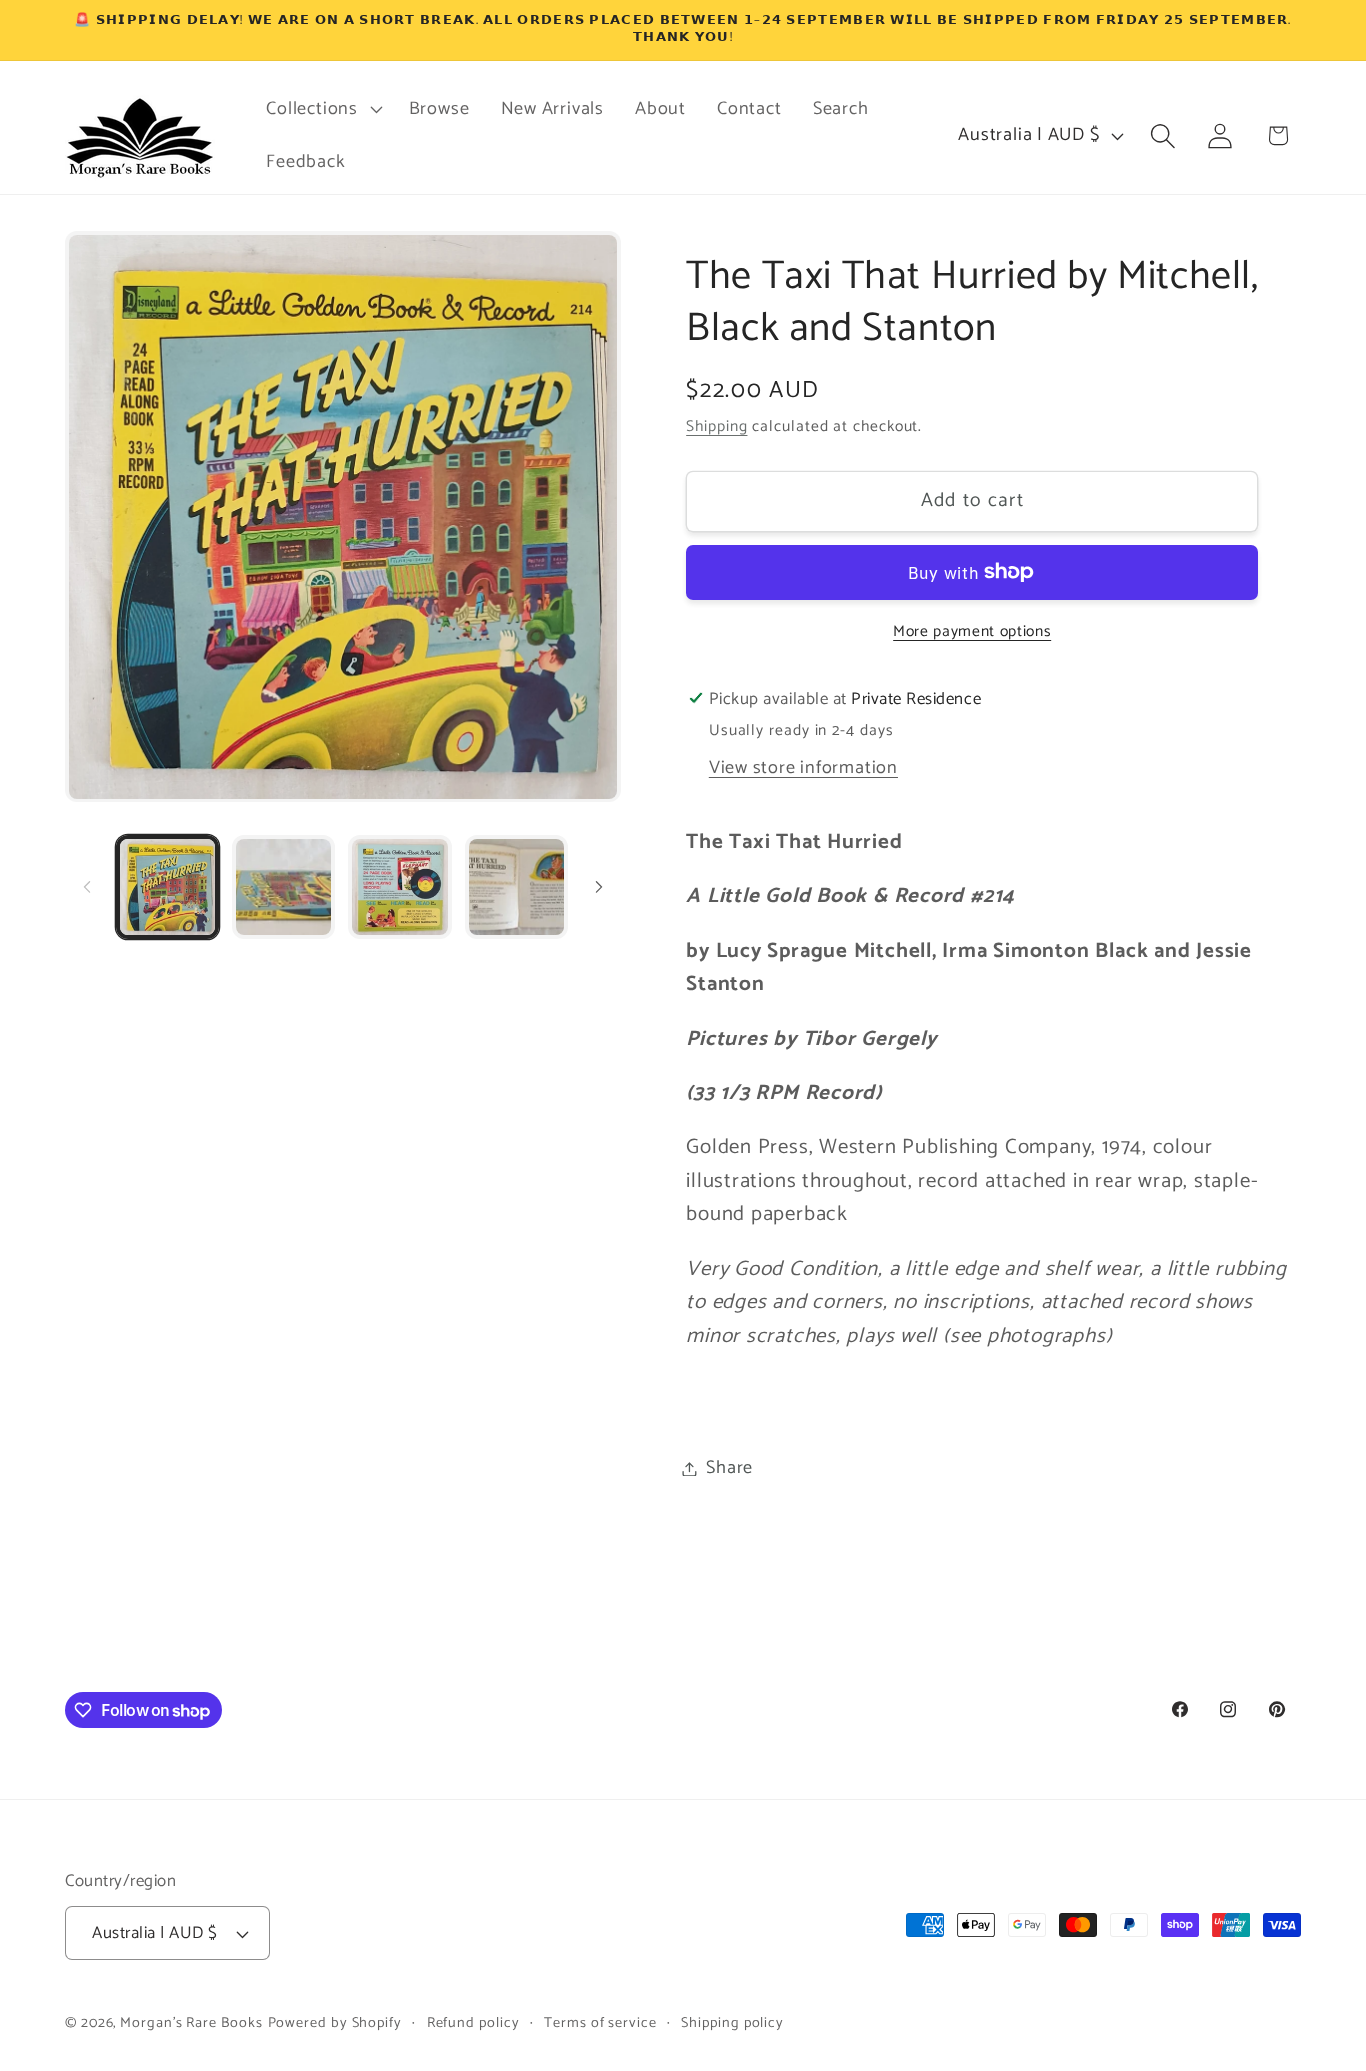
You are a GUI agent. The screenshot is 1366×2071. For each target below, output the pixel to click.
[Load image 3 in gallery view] (399, 886)
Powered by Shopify (335, 2023)
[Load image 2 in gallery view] (283, 886)
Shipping (716, 426)
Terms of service (600, 2023)
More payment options (972, 631)
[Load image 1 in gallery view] (167, 886)
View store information (803, 767)
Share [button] (729, 1468)
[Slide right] (599, 887)
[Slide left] (87, 887)
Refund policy (473, 2023)
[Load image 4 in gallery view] (516, 886)
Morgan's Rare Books (191, 2023)
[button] (322, 109)
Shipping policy (732, 2023)
